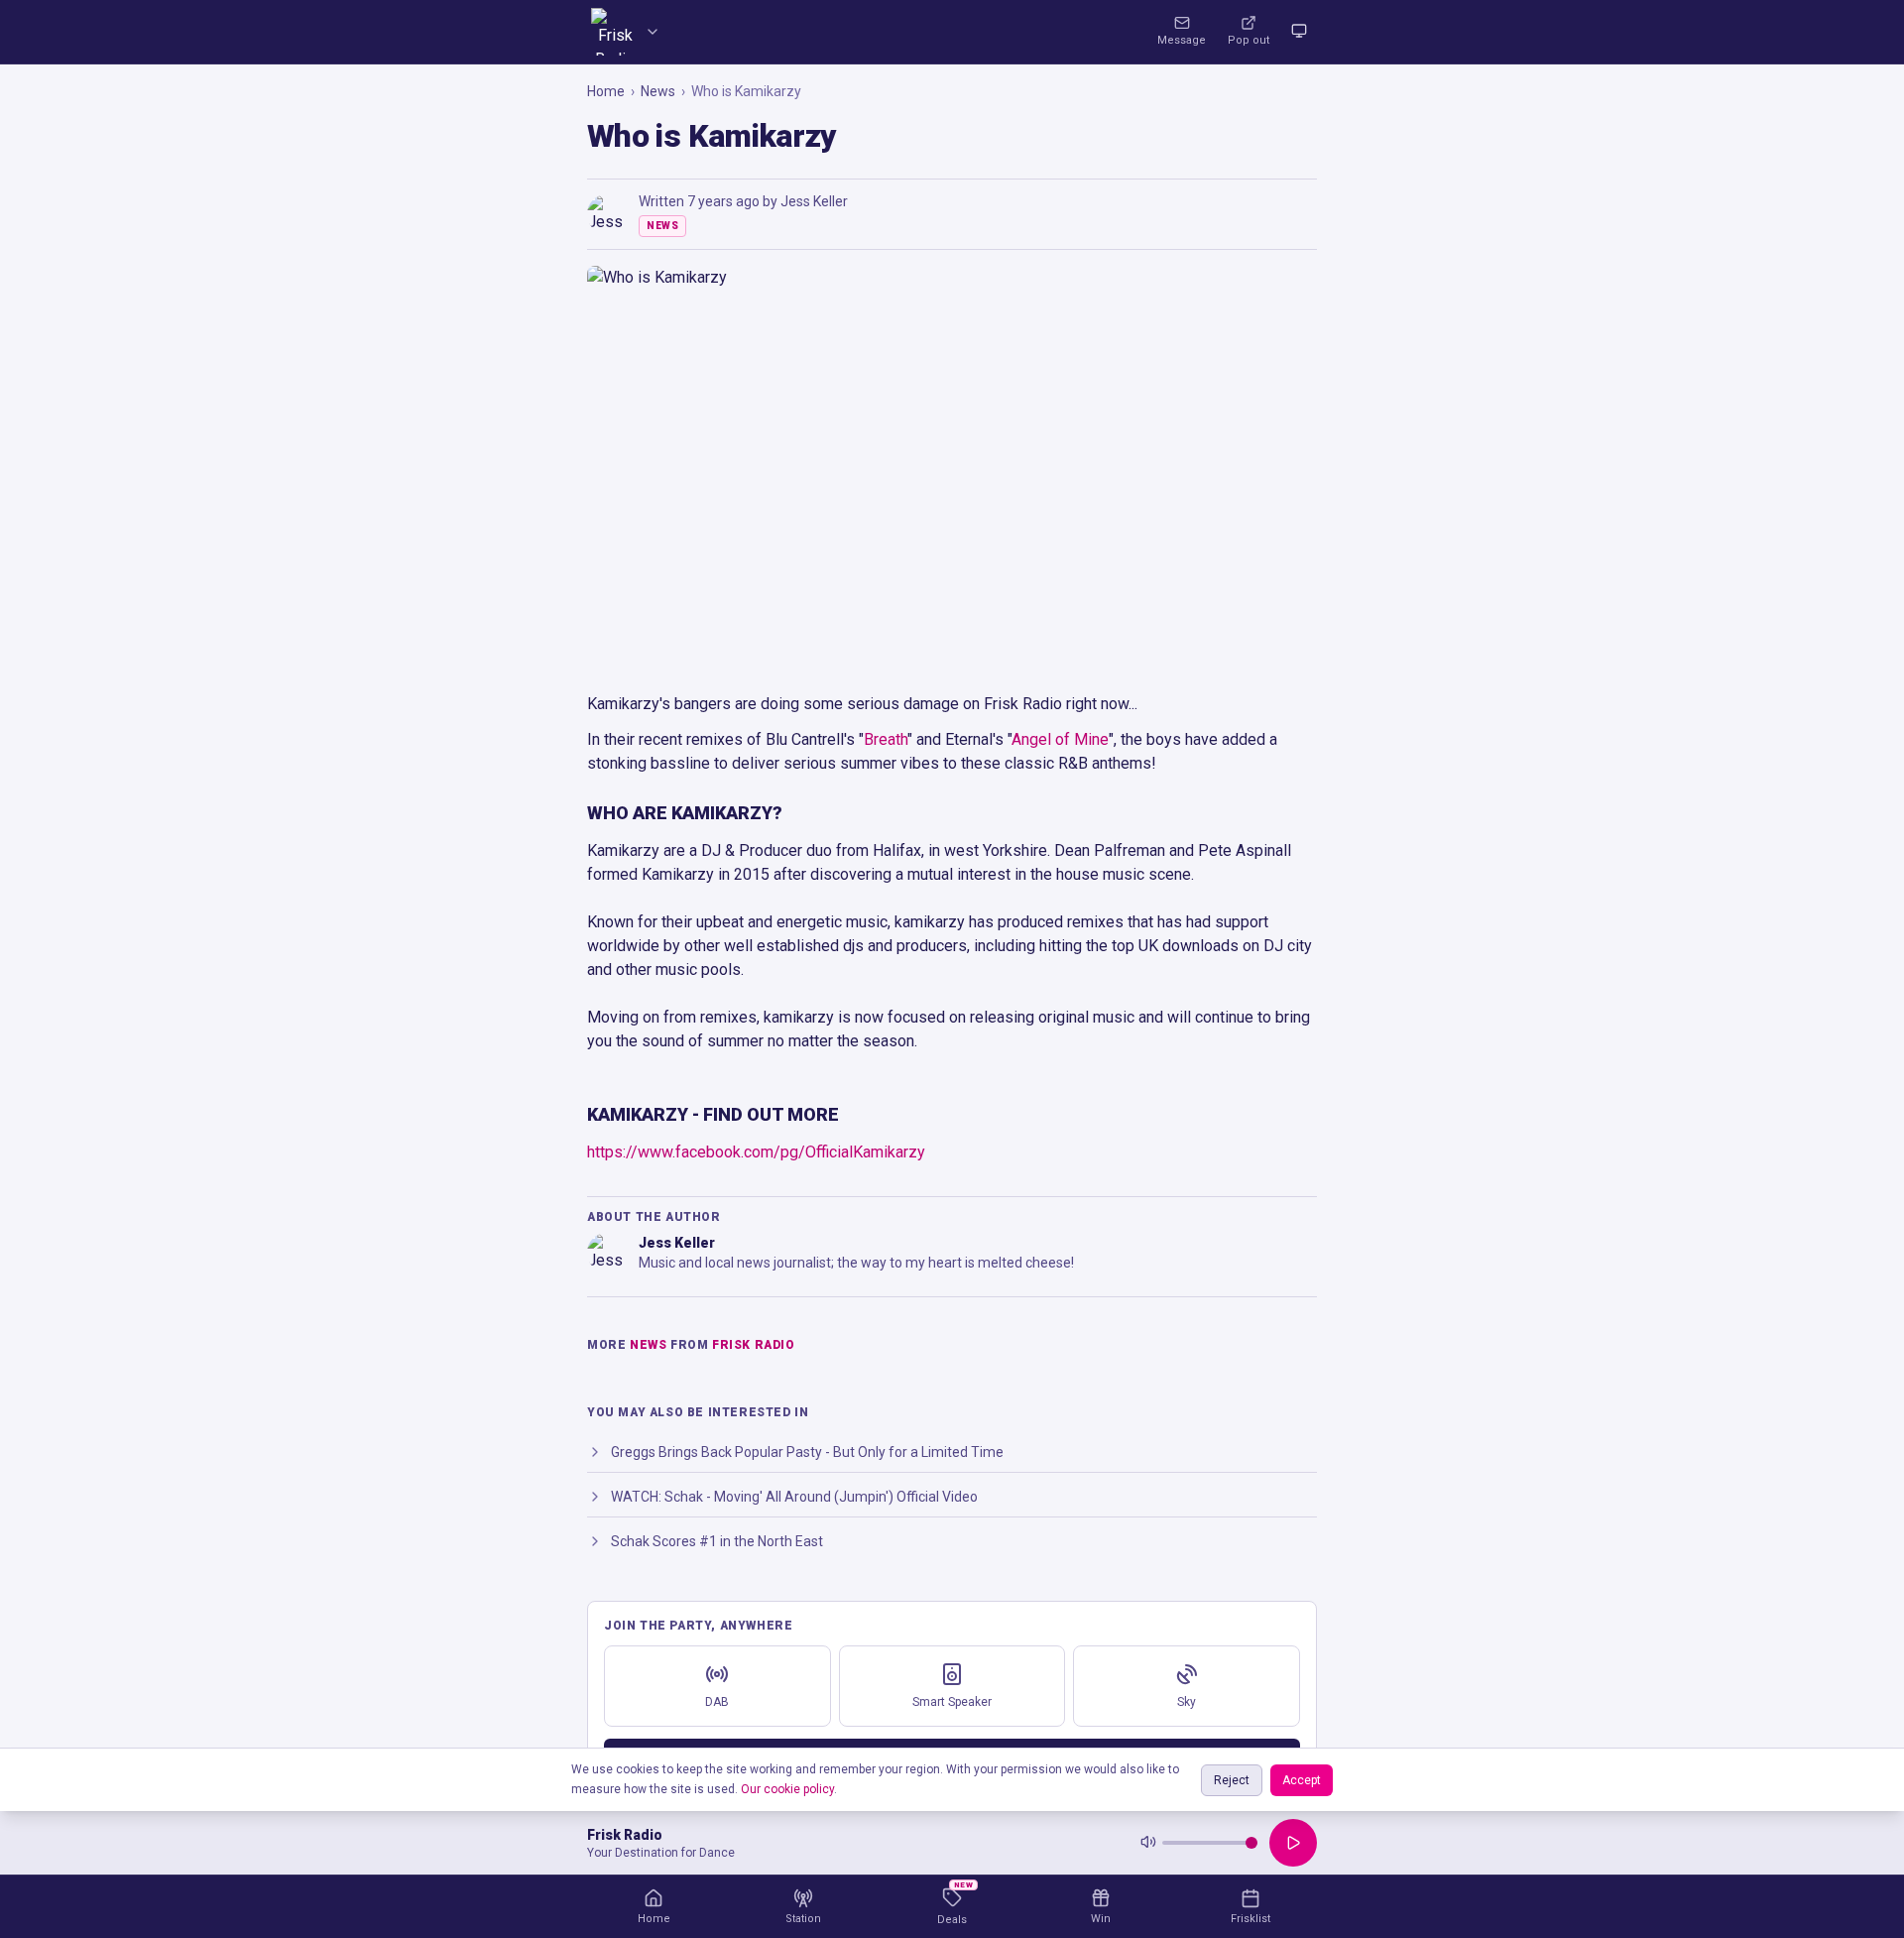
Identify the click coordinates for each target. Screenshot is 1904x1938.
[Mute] (1148, 1843)
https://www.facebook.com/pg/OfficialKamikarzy (756, 1152)
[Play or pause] (1293, 1843)
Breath (886, 739)
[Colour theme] (1299, 32)
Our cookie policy (787, 1789)
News (658, 91)
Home (606, 91)
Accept (1302, 1780)
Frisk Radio (754, 1345)
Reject (1232, 1780)
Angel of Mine (1060, 739)
